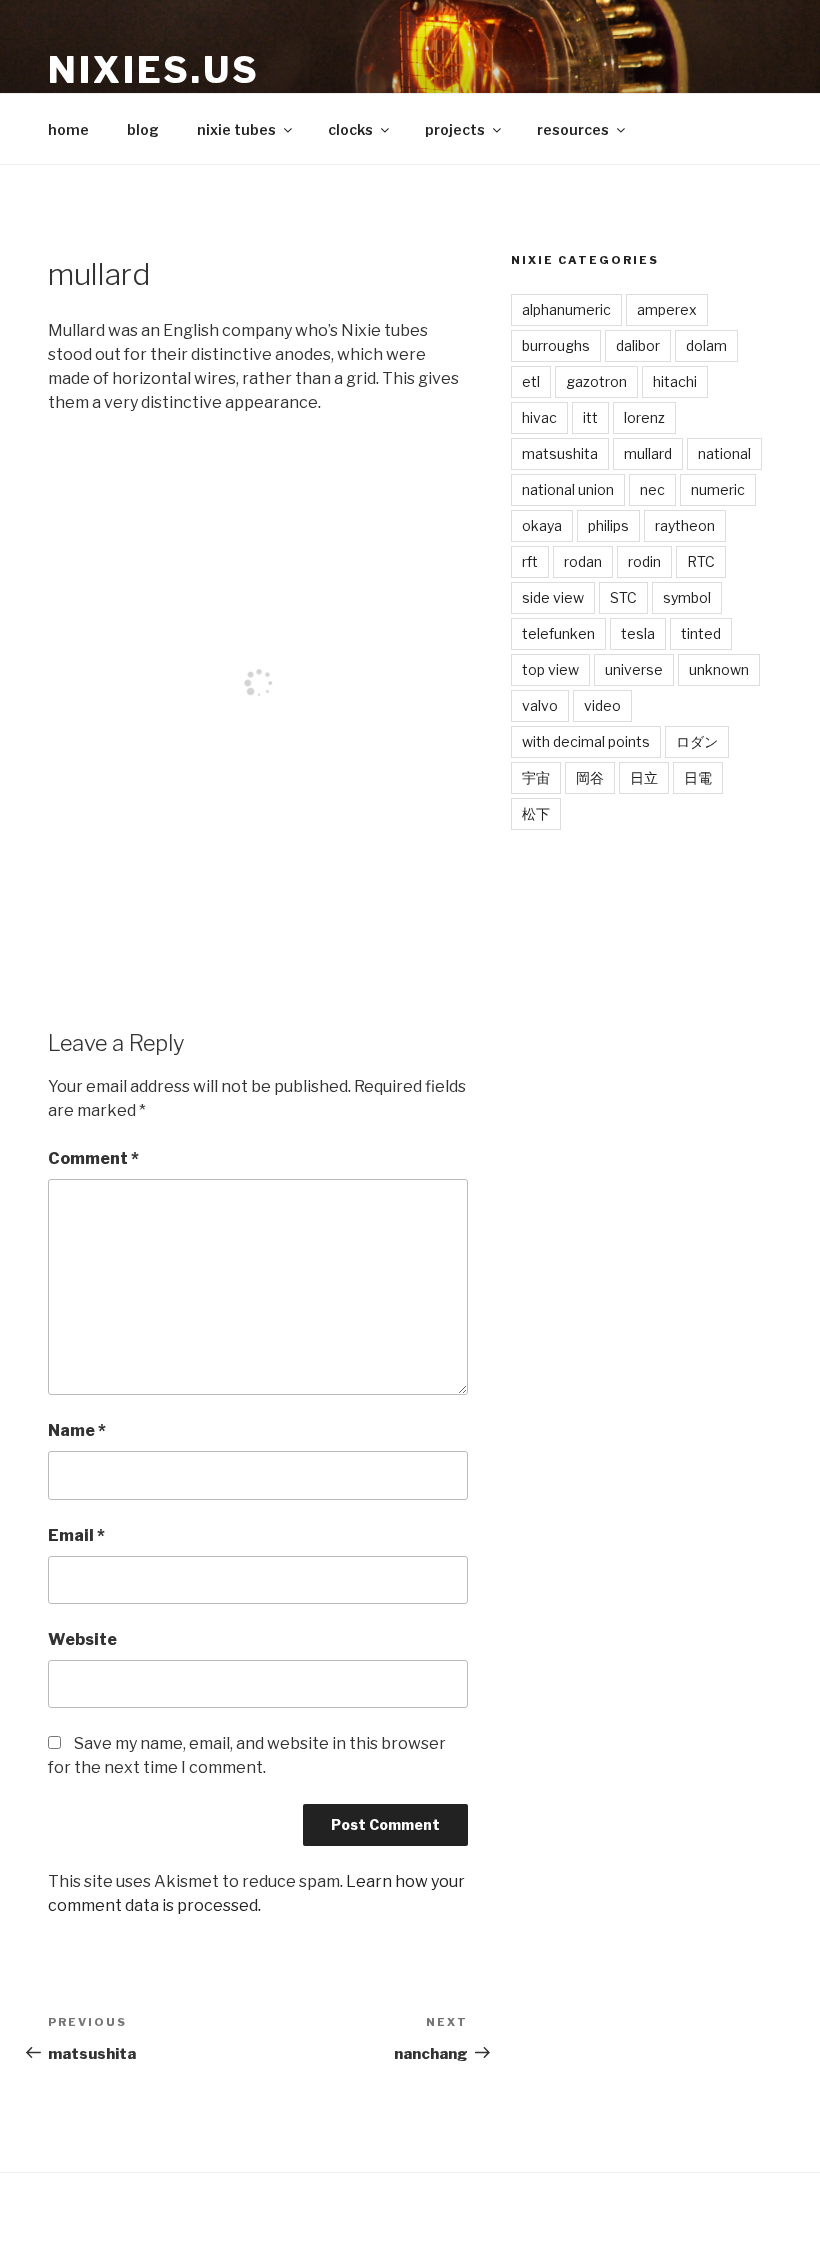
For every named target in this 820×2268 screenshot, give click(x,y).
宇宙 (536, 777)
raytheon (685, 525)
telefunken (558, 633)
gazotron (596, 381)
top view (550, 669)
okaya (542, 525)
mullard (648, 453)
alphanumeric (566, 309)
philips (608, 525)
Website (82, 1639)
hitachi (675, 381)
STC (623, 597)
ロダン (697, 741)
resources (573, 129)
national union (568, 489)
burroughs (556, 345)
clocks (350, 129)
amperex (667, 309)
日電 (698, 777)
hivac (539, 417)
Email (76, 1535)
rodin (644, 561)
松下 (536, 813)
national (724, 453)
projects (455, 129)
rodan (583, 561)
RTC (701, 561)
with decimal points (586, 741)
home (68, 129)
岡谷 (590, 777)
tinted (701, 633)
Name (77, 1430)
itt (590, 417)
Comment (93, 1158)
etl (531, 381)
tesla (638, 633)
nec (652, 489)
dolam (706, 345)
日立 (644, 777)
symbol (687, 597)
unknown (719, 669)
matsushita (560, 453)
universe (634, 669)
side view (553, 597)
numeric (718, 489)
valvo (540, 705)
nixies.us (154, 70)
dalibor (638, 345)
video (602, 705)
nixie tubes (236, 129)
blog (143, 129)
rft (530, 561)
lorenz (644, 417)
